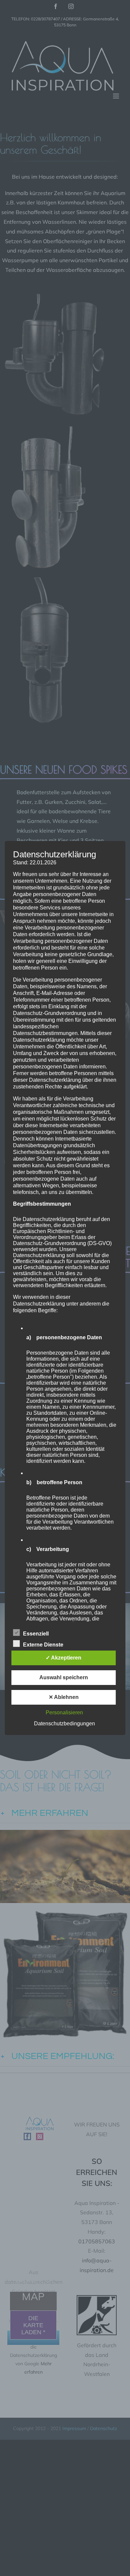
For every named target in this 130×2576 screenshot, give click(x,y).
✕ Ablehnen (64, 1697)
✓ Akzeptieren (63, 1658)
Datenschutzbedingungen (64, 1724)
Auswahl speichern (64, 1677)
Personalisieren (64, 1712)
